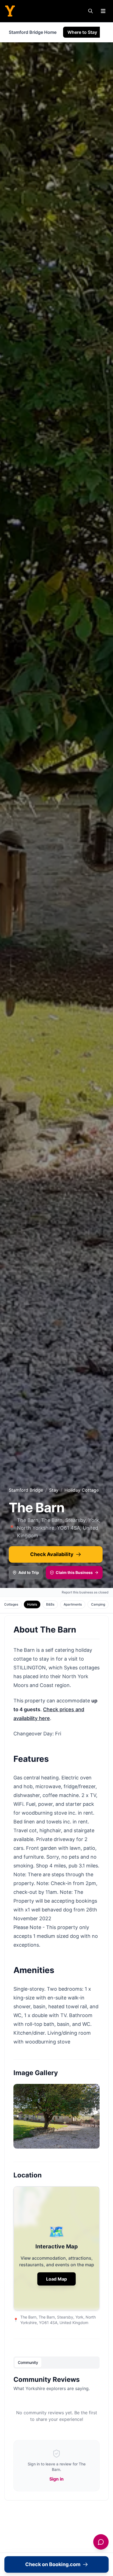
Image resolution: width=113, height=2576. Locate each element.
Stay (54, 1490)
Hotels (32, 1604)
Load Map (56, 2279)
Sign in (56, 2479)
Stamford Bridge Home (33, 32)
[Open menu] (103, 11)
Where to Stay (82, 32)
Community (28, 2362)
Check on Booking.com (53, 2564)
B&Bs (50, 1604)
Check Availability (52, 1554)
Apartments (73, 1604)
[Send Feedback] (101, 2542)
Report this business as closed (85, 1592)
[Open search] (91, 11)
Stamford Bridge (26, 1490)
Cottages (11, 1604)
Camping (98, 1604)
